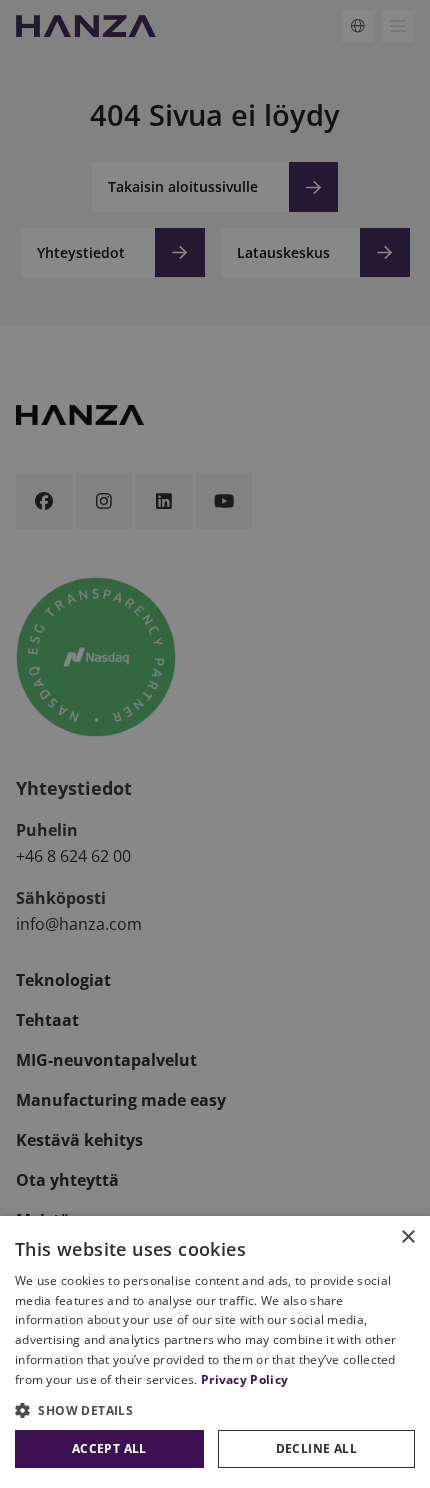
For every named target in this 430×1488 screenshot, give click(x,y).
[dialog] (215, 1352)
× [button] (407, 1237)
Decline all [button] (316, 1448)
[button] (215, 1410)
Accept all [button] (109, 1448)
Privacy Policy (244, 1379)
